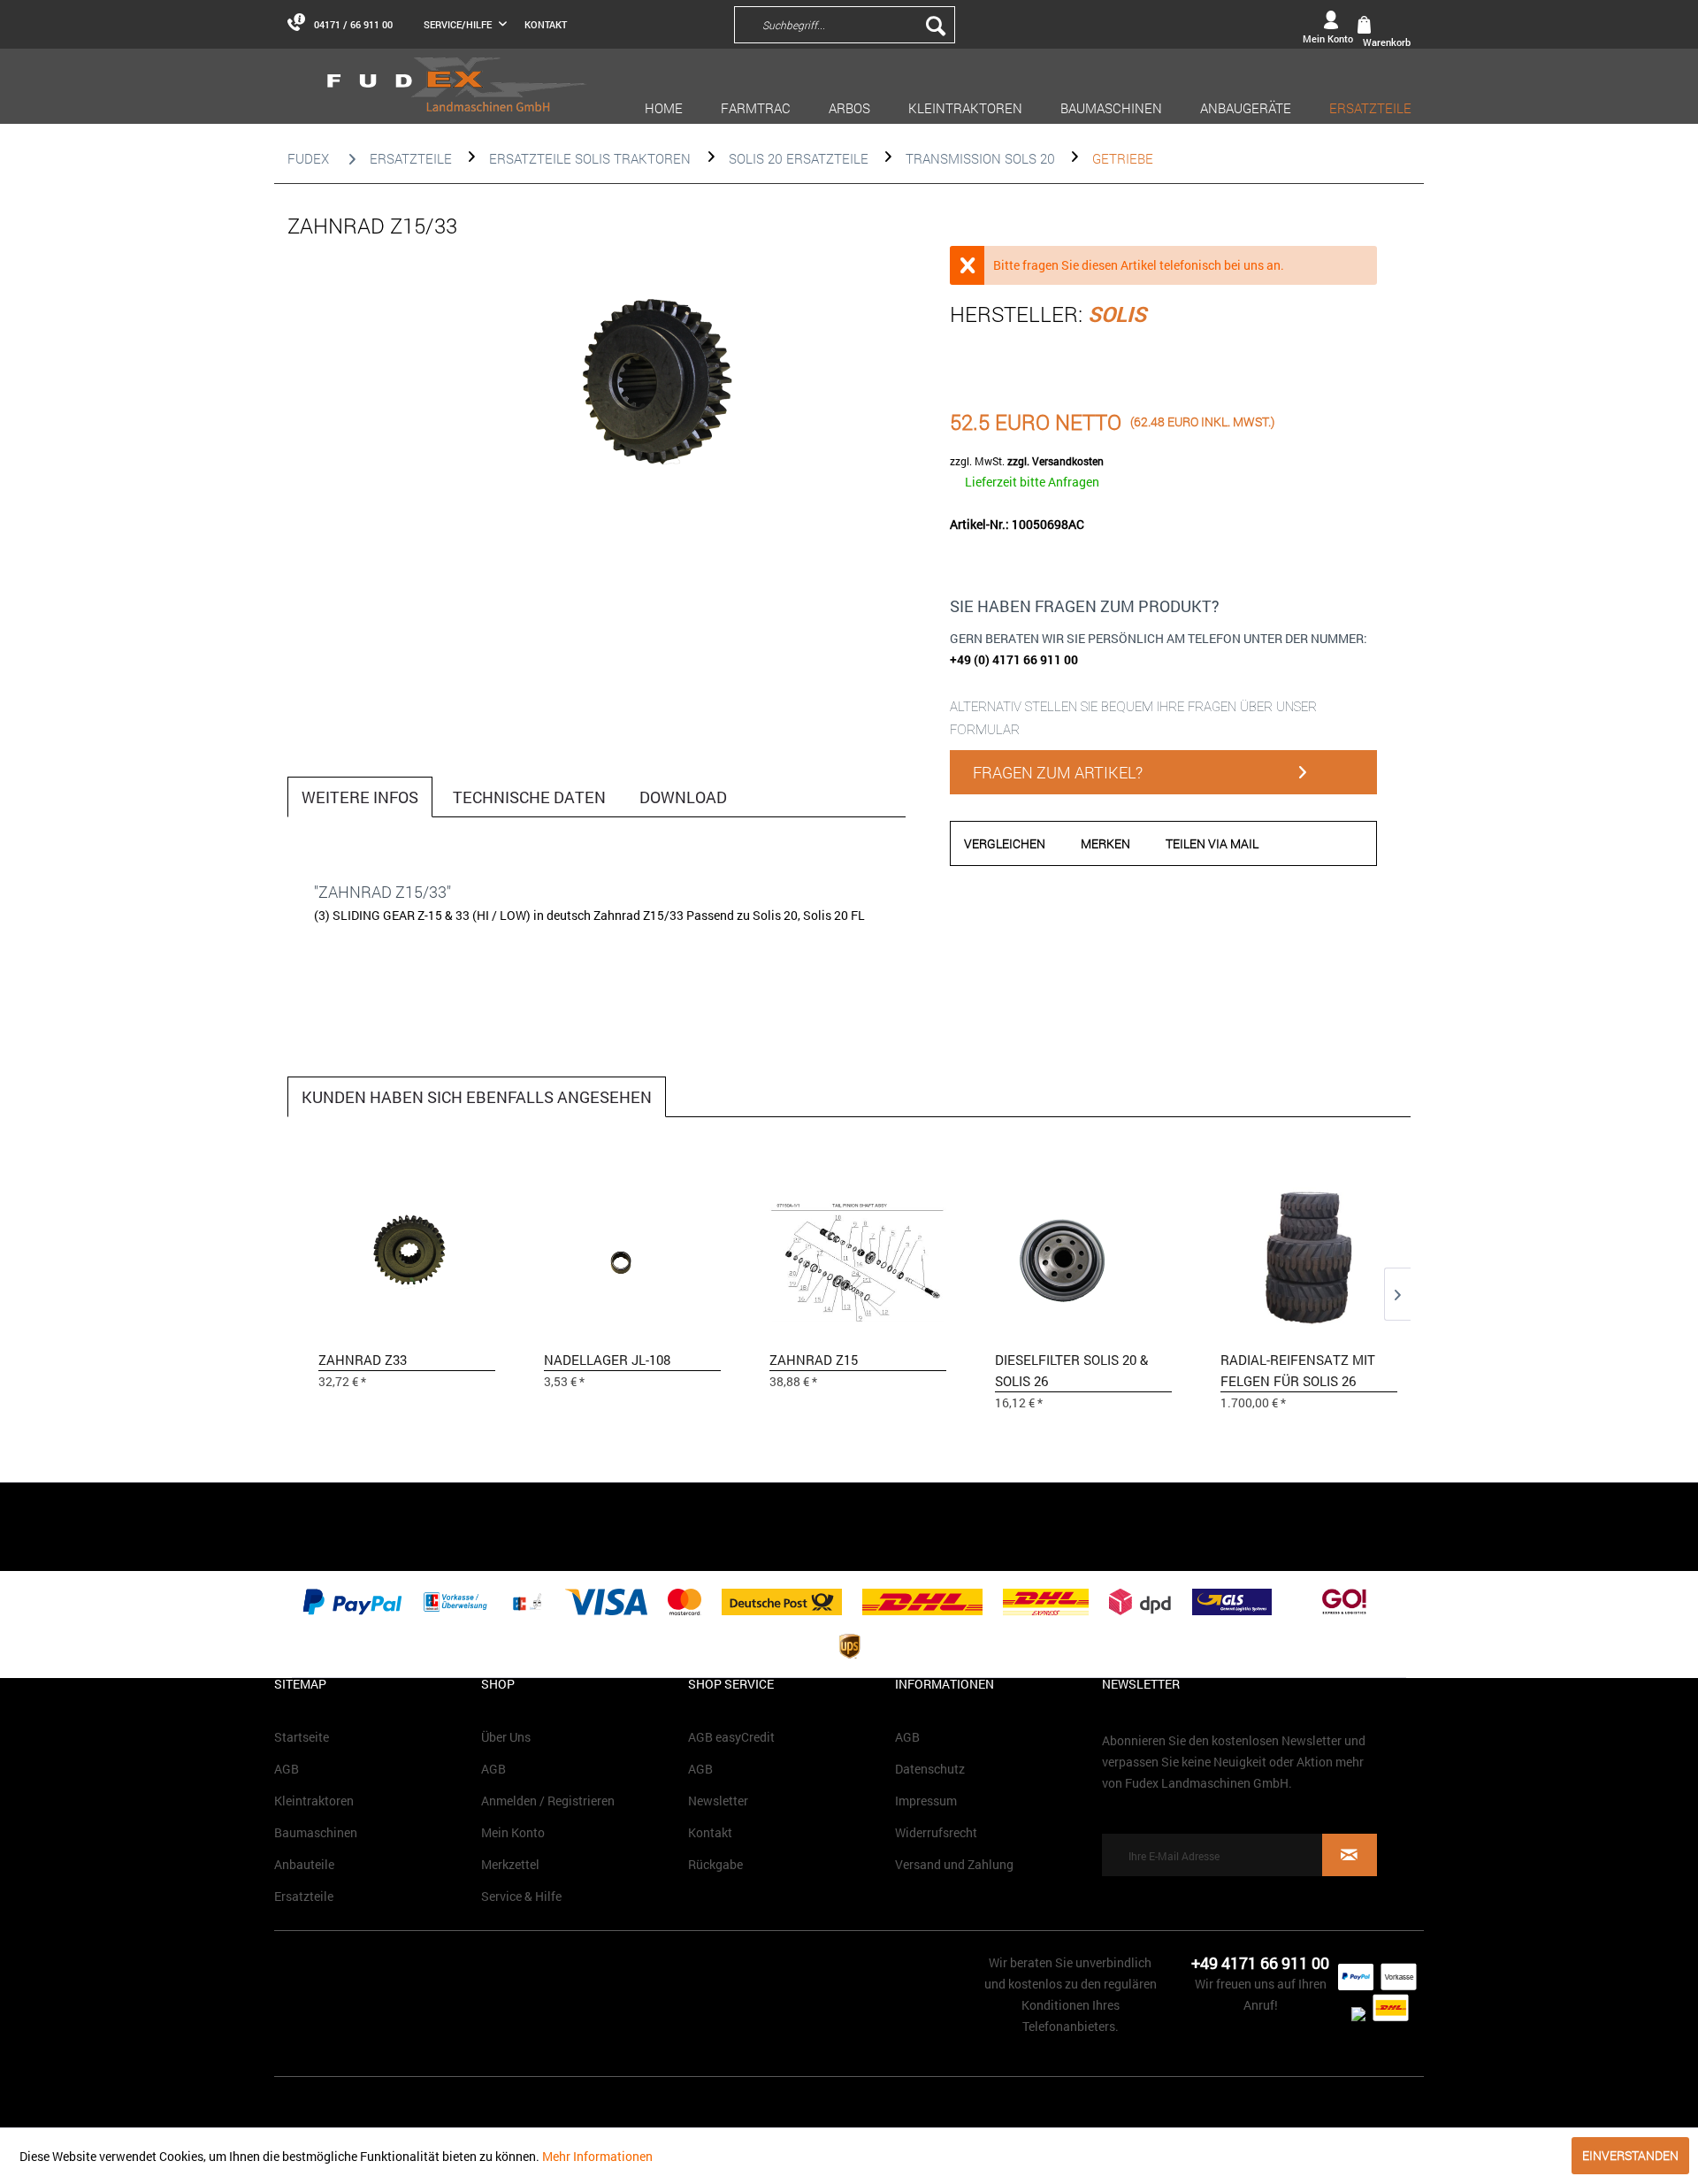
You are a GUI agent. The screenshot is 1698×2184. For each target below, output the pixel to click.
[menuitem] (964, 24)
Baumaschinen (316, 1832)
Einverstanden (1630, 2155)
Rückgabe (715, 1864)
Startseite (302, 1737)
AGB (287, 1769)
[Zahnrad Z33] (407, 1256)
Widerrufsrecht (936, 1832)
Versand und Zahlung (954, 1864)
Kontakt (546, 24)
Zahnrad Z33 (363, 1360)
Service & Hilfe (521, 1896)
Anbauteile (304, 1864)
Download (683, 797)
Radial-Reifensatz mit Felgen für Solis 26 (1298, 1370)
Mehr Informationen (597, 2156)
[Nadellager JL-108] (632, 1256)
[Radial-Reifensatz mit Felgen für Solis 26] (1309, 1256)
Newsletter (718, 1801)
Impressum (926, 1801)
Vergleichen (1005, 843)
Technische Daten (529, 797)
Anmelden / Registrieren (548, 1801)
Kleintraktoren (314, 1801)
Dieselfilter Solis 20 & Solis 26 (1071, 1370)
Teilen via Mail (1212, 843)
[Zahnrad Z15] (858, 1256)
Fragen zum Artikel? (1058, 772)
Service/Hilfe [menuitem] (459, 24)
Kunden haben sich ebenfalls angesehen (477, 1097)
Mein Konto (513, 1832)
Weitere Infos (360, 797)
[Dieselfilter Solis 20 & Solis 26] (1083, 1256)
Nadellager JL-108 (607, 1360)
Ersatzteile (304, 1896)
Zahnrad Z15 (814, 1360)
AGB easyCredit (731, 1737)
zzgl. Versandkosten (1056, 461)
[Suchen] (936, 25)
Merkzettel (510, 1864)
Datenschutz (930, 1769)
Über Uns (506, 1737)
